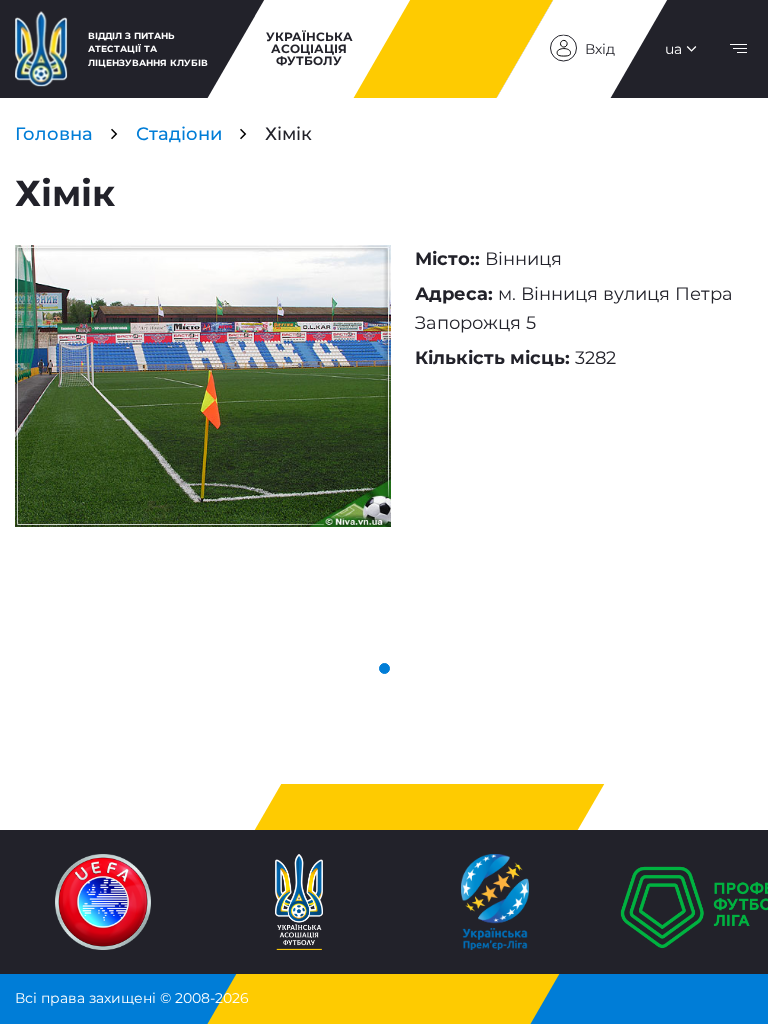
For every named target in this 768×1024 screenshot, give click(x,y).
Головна (54, 134)
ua (673, 49)
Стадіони (179, 134)
